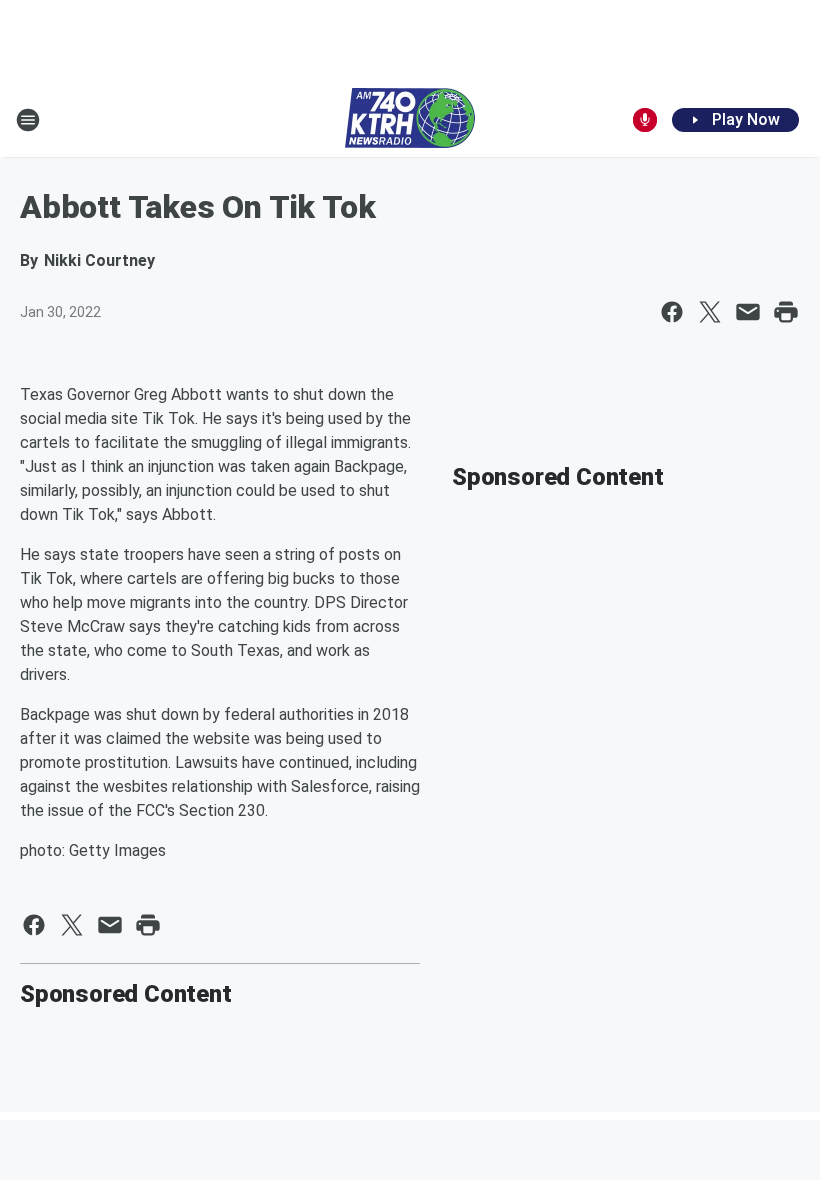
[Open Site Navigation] (28, 120)
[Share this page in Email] (748, 312)
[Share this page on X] (710, 312)
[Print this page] (786, 312)
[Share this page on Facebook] (672, 312)
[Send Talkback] (645, 120)
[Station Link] (410, 120)
